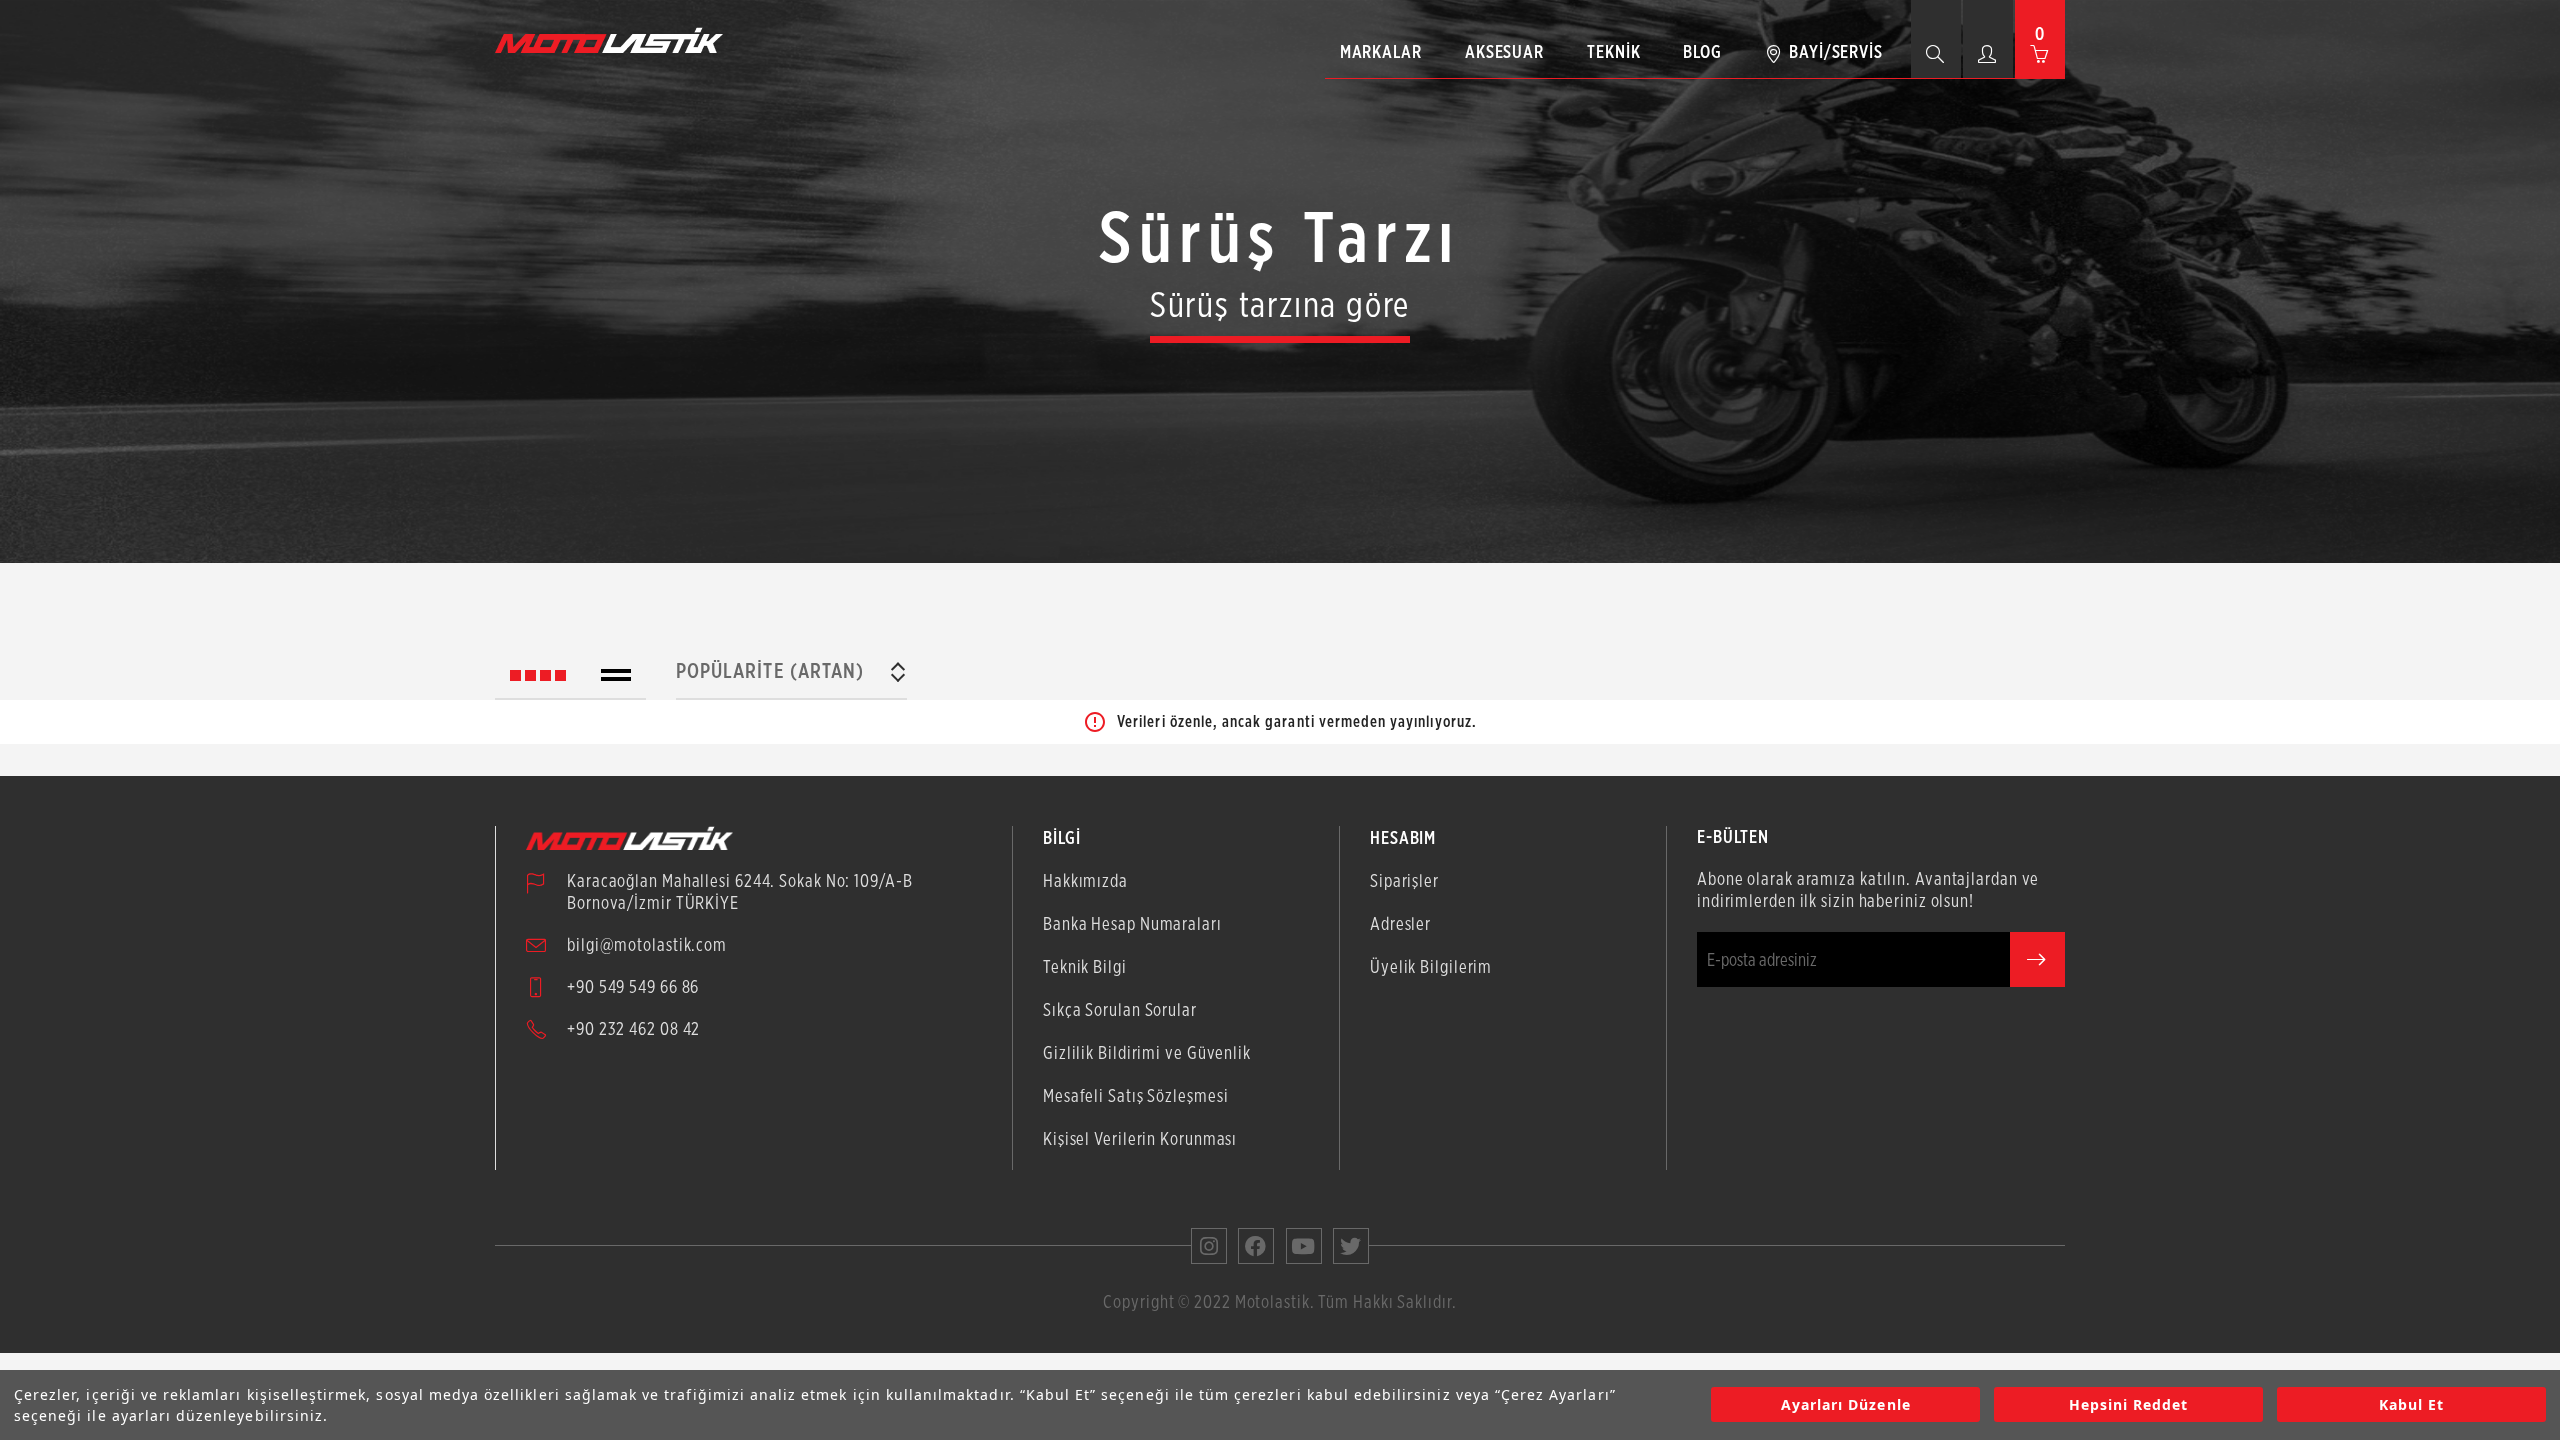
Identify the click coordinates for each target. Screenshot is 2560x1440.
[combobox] (791, 674)
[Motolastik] (615, 40)
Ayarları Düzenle (1846, 1405)
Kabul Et (2411, 1405)
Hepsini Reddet (2129, 1405)
